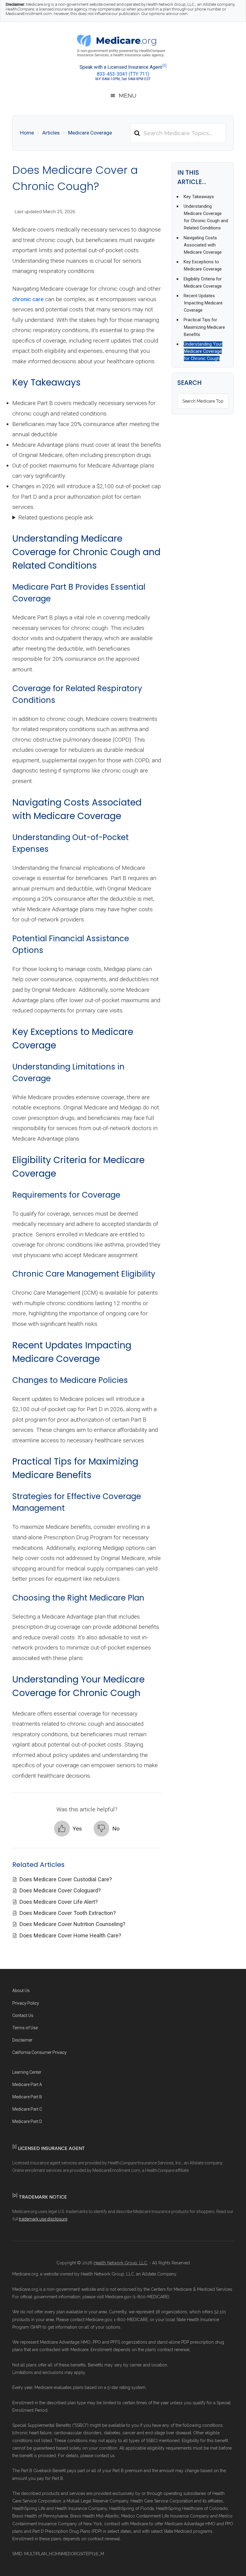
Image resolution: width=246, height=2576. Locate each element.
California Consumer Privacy (39, 2052)
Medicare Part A (27, 2085)
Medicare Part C (27, 2109)
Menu (128, 95)
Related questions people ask (56, 517)
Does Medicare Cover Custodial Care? (66, 1879)
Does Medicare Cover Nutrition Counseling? (73, 1924)
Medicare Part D (27, 2121)
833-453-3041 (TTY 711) (123, 74)
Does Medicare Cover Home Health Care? (71, 1935)
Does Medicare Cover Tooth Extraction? (68, 1913)
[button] (68, 1829)
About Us (21, 1991)
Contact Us (23, 2015)
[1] (165, 66)
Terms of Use (25, 2028)
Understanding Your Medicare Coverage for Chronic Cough (203, 351)
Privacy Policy (26, 2003)
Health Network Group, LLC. (121, 2263)
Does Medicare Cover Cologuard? (61, 1890)
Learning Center (27, 2072)
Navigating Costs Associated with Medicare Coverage (203, 245)
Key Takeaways (199, 197)
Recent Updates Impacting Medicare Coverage (203, 303)
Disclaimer (22, 2040)
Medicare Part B (27, 2097)
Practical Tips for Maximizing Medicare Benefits (204, 327)
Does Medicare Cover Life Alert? (59, 1902)
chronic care (28, 299)
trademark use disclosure (43, 2219)
